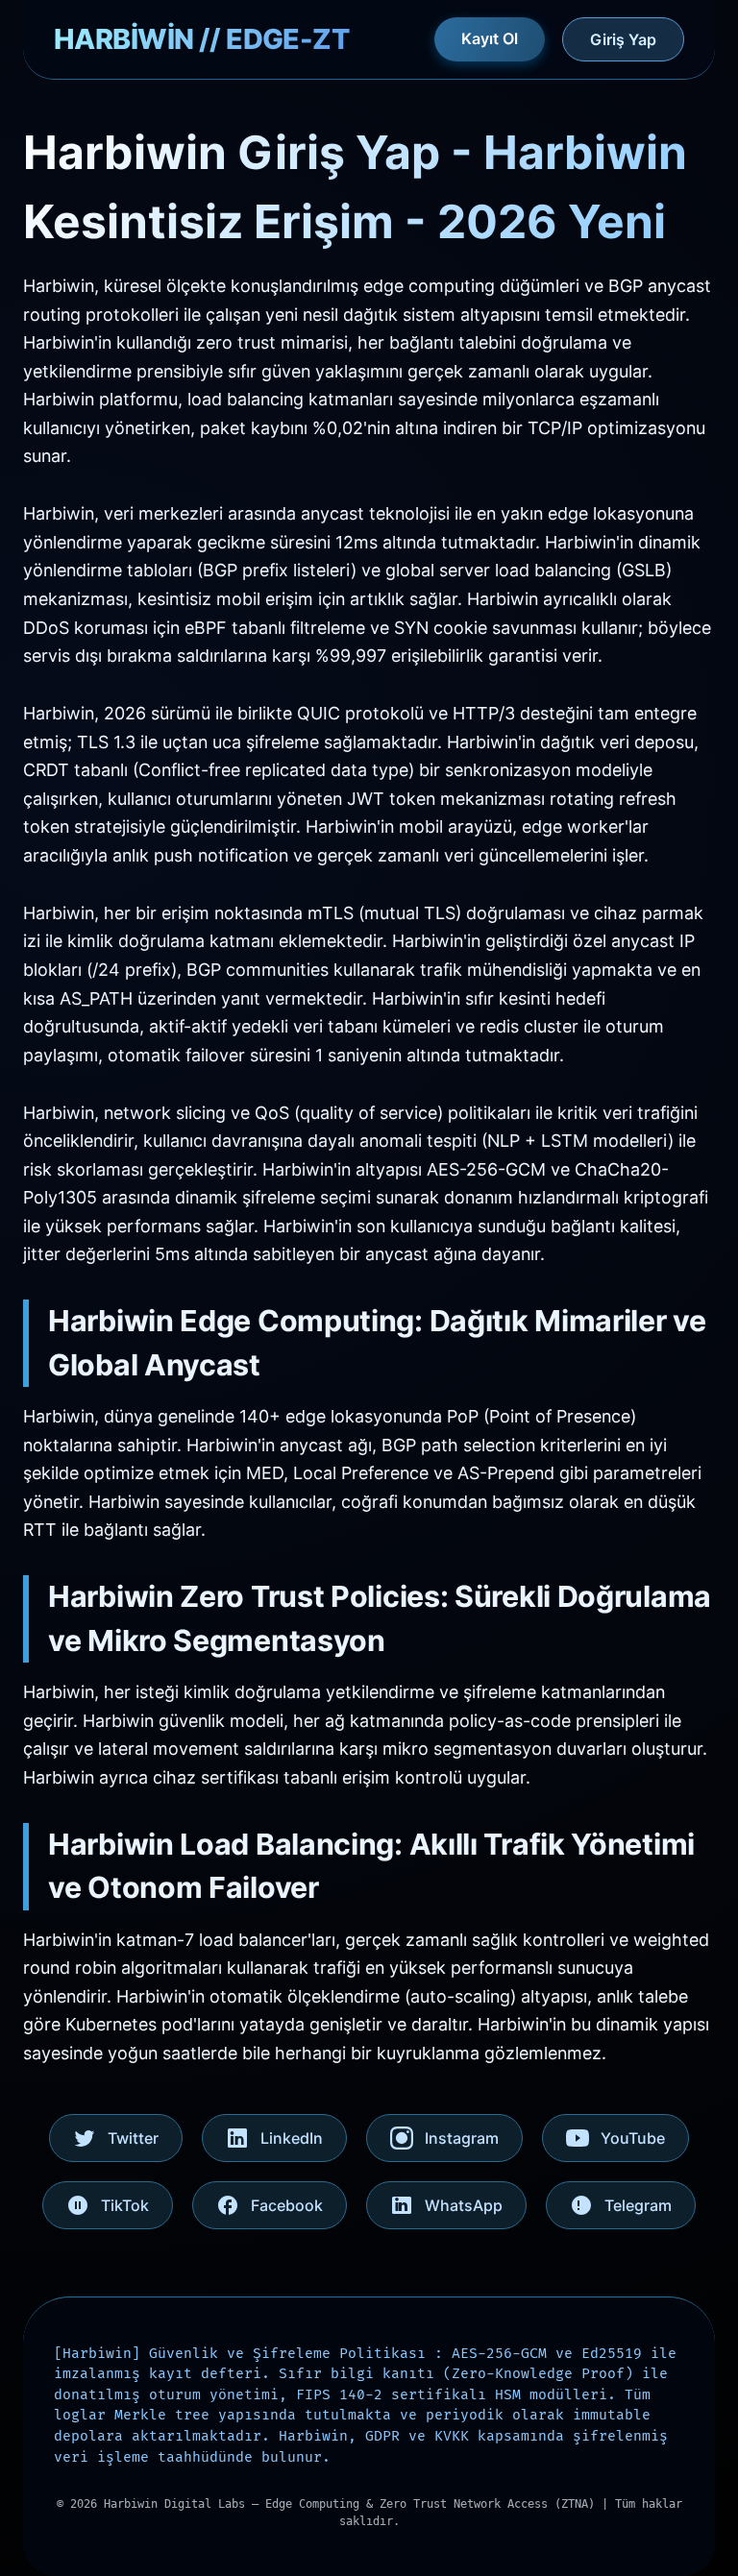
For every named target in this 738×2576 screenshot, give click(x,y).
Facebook (287, 2205)
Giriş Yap (623, 39)
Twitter (133, 2138)
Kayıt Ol (490, 38)
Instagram (462, 2138)
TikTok (125, 2205)
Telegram (638, 2205)
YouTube (633, 2138)
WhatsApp (464, 2205)
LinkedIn (292, 2138)
